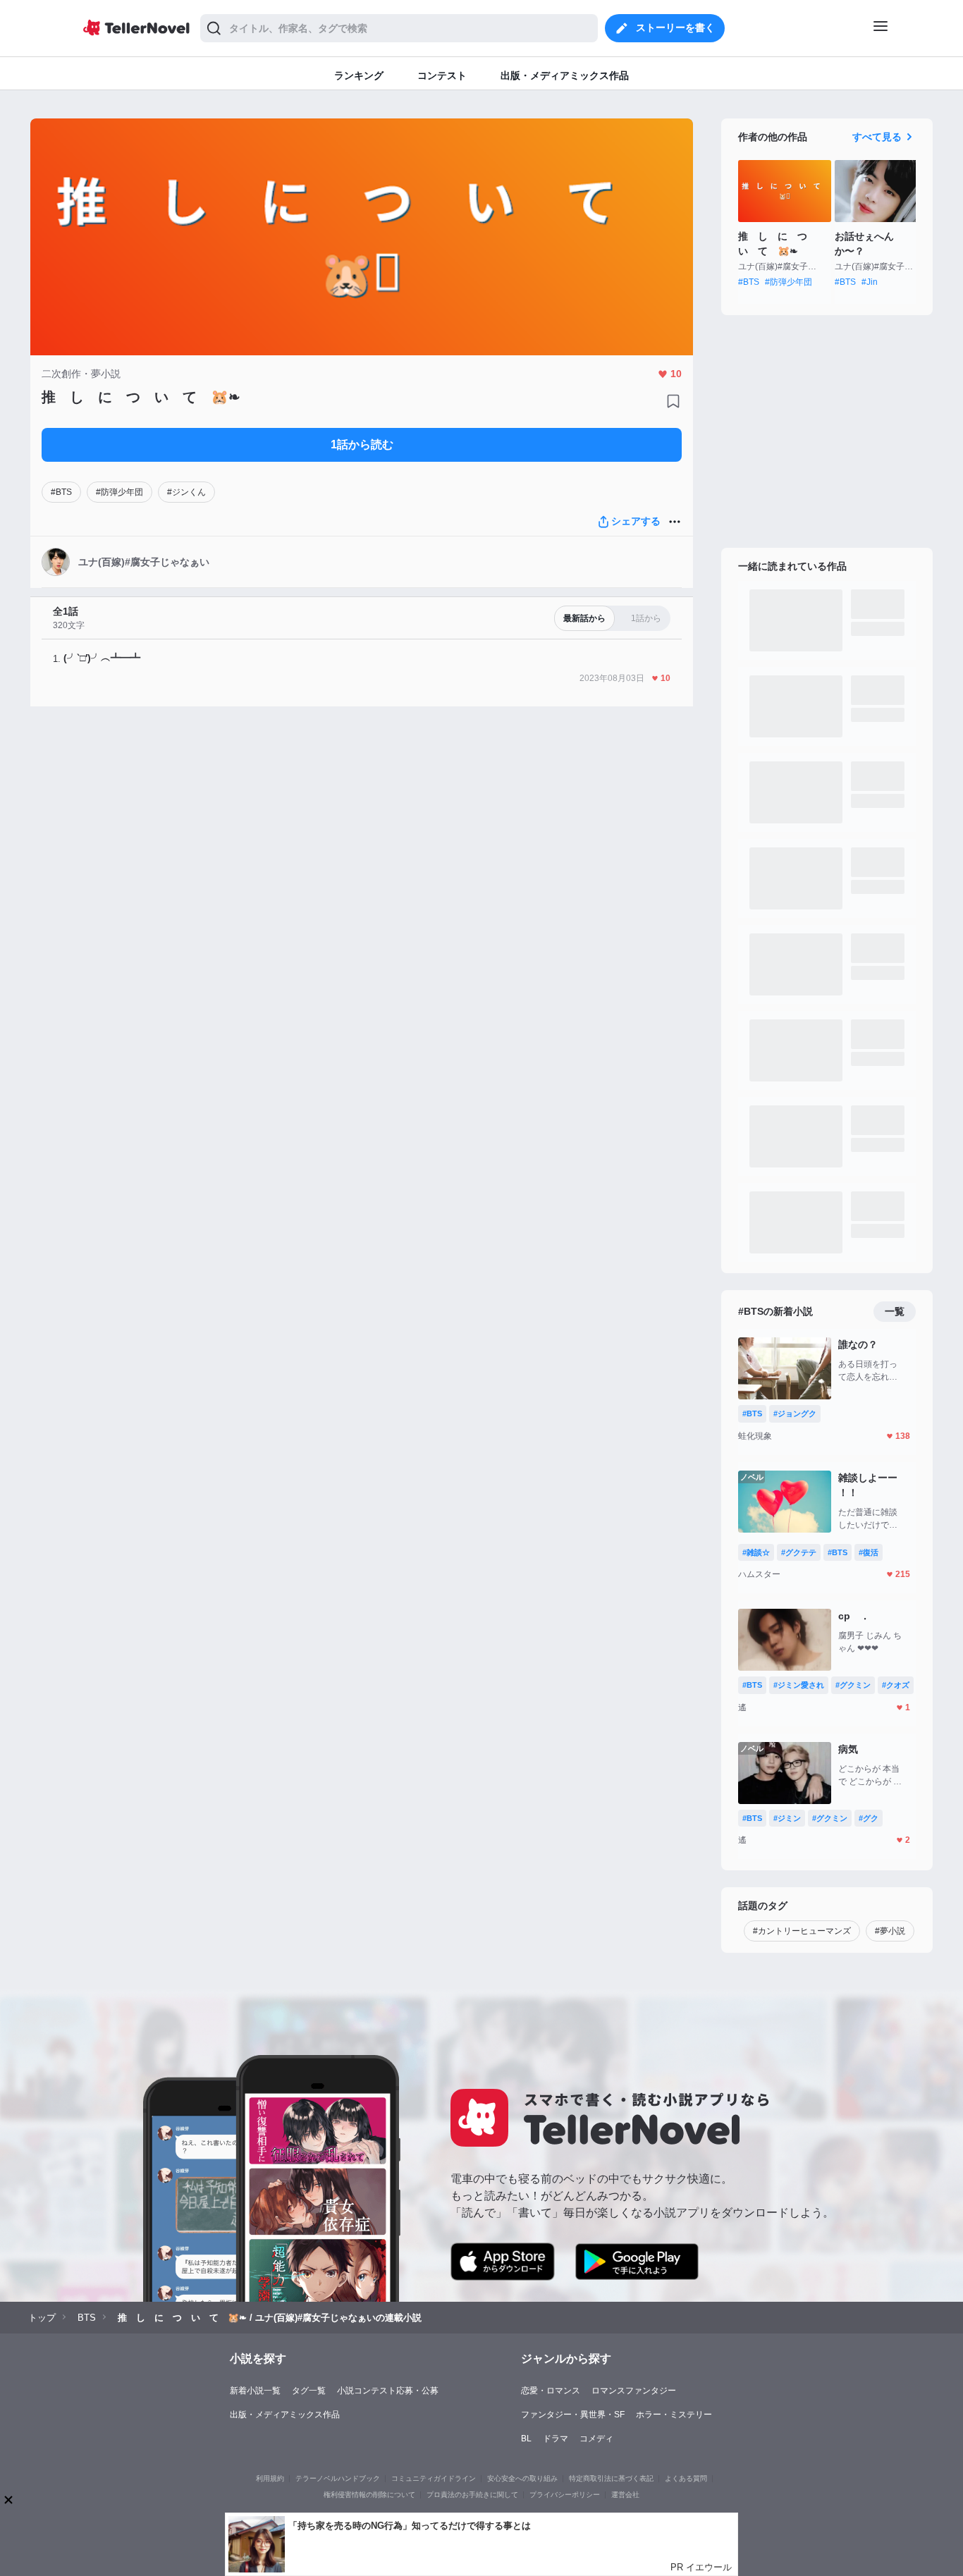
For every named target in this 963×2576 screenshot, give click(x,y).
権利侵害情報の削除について (369, 2495)
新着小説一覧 (255, 2391)
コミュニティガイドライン (434, 2478)
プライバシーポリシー (565, 2495)
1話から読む (362, 444)
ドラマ (556, 2439)
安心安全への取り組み (522, 2478)
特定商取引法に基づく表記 (611, 2478)
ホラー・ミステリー (674, 2415)
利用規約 (270, 2478)
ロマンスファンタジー (634, 2391)
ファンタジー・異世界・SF (573, 2415)
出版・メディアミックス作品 (285, 2415)
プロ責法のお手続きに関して (472, 2495)
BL (526, 2439)
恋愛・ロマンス (551, 2391)
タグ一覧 (309, 2391)
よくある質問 (686, 2478)
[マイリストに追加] (673, 401)
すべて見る (877, 137)
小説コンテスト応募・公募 (388, 2391)
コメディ (596, 2439)
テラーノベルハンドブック (338, 2478)
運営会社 (625, 2495)
